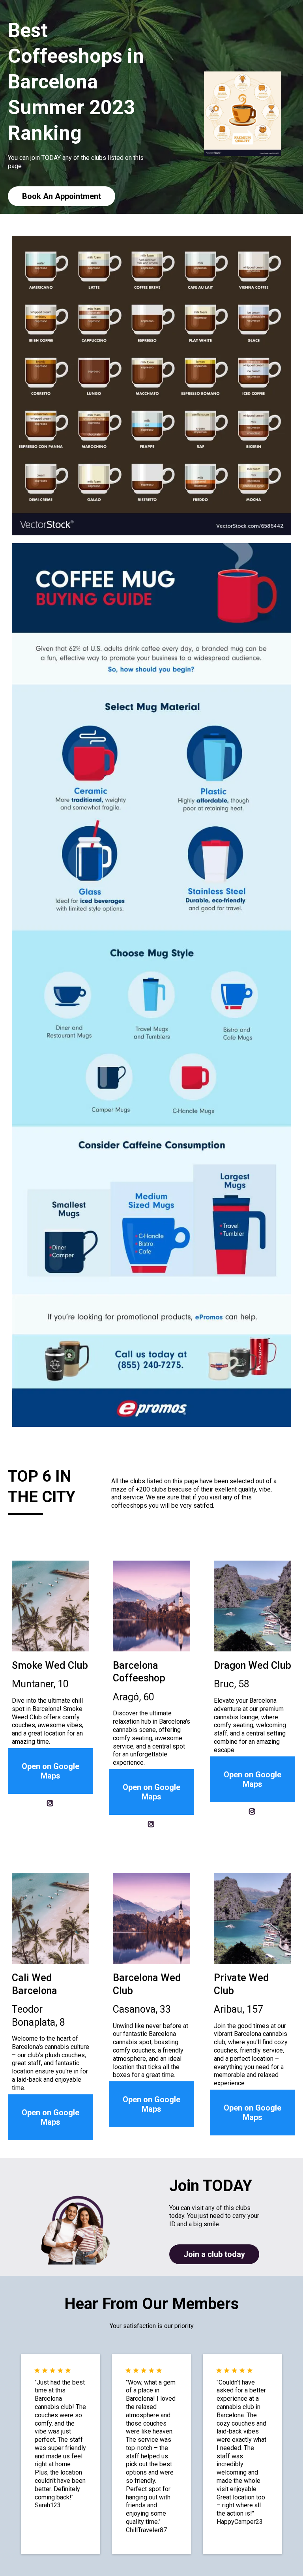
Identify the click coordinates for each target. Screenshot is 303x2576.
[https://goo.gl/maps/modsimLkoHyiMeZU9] (151, 1918)
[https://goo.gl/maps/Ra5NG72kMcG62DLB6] (50, 1918)
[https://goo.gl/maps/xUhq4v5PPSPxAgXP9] (252, 1918)
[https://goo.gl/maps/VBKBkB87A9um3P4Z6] (151, 1606)
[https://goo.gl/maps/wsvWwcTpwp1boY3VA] (50, 1606)
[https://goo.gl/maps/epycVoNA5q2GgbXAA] (252, 1606)
